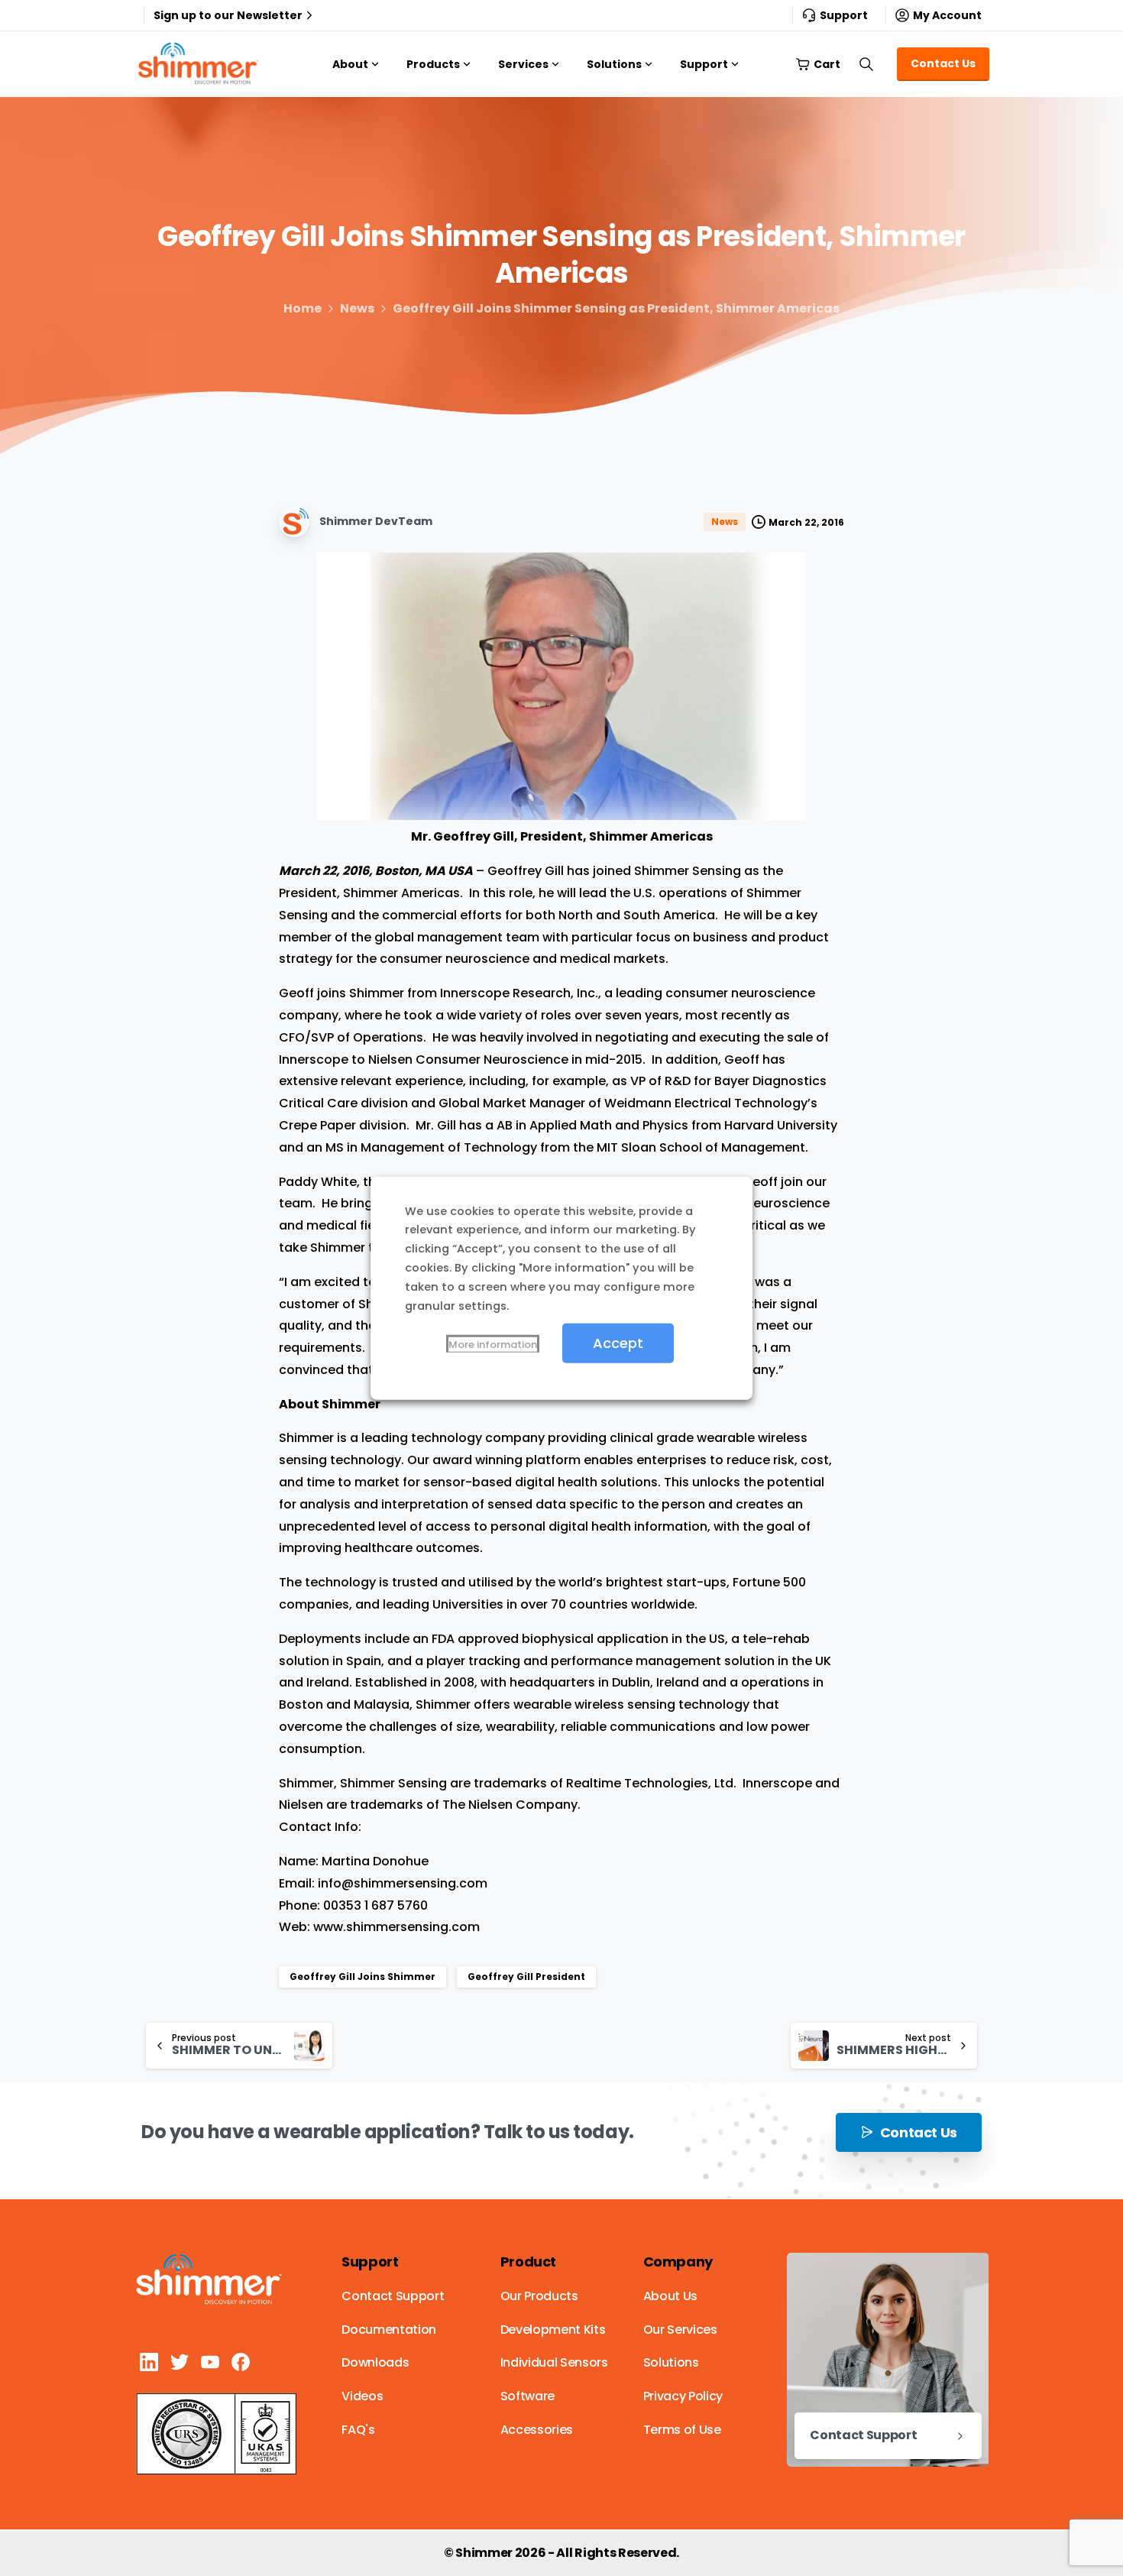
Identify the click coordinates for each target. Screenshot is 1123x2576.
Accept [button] (618, 1343)
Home (303, 308)
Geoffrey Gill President (526, 1977)
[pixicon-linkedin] (149, 2362)
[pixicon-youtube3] (210, 2362)
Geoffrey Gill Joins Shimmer (362, 1977)
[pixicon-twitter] (180, 2362)
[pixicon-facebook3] (241, 2362)
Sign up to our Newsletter (228, 15)
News (357, 308)
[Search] (866, 64)
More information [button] (493, 1345)
